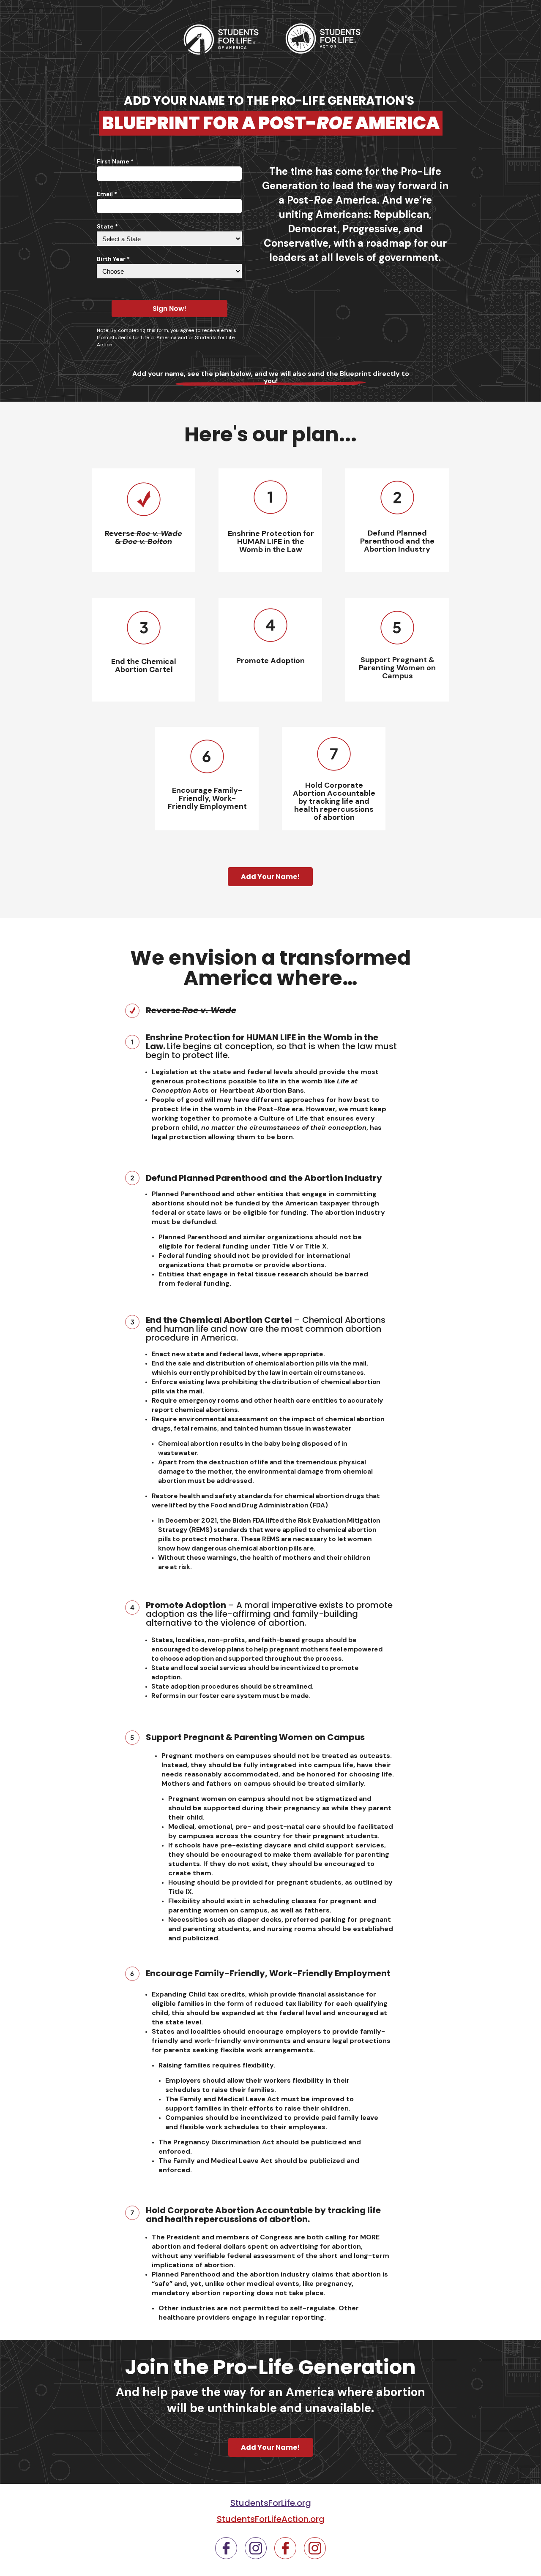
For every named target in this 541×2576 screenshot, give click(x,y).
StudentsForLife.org (271, 2503)
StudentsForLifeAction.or (268, 2519)
